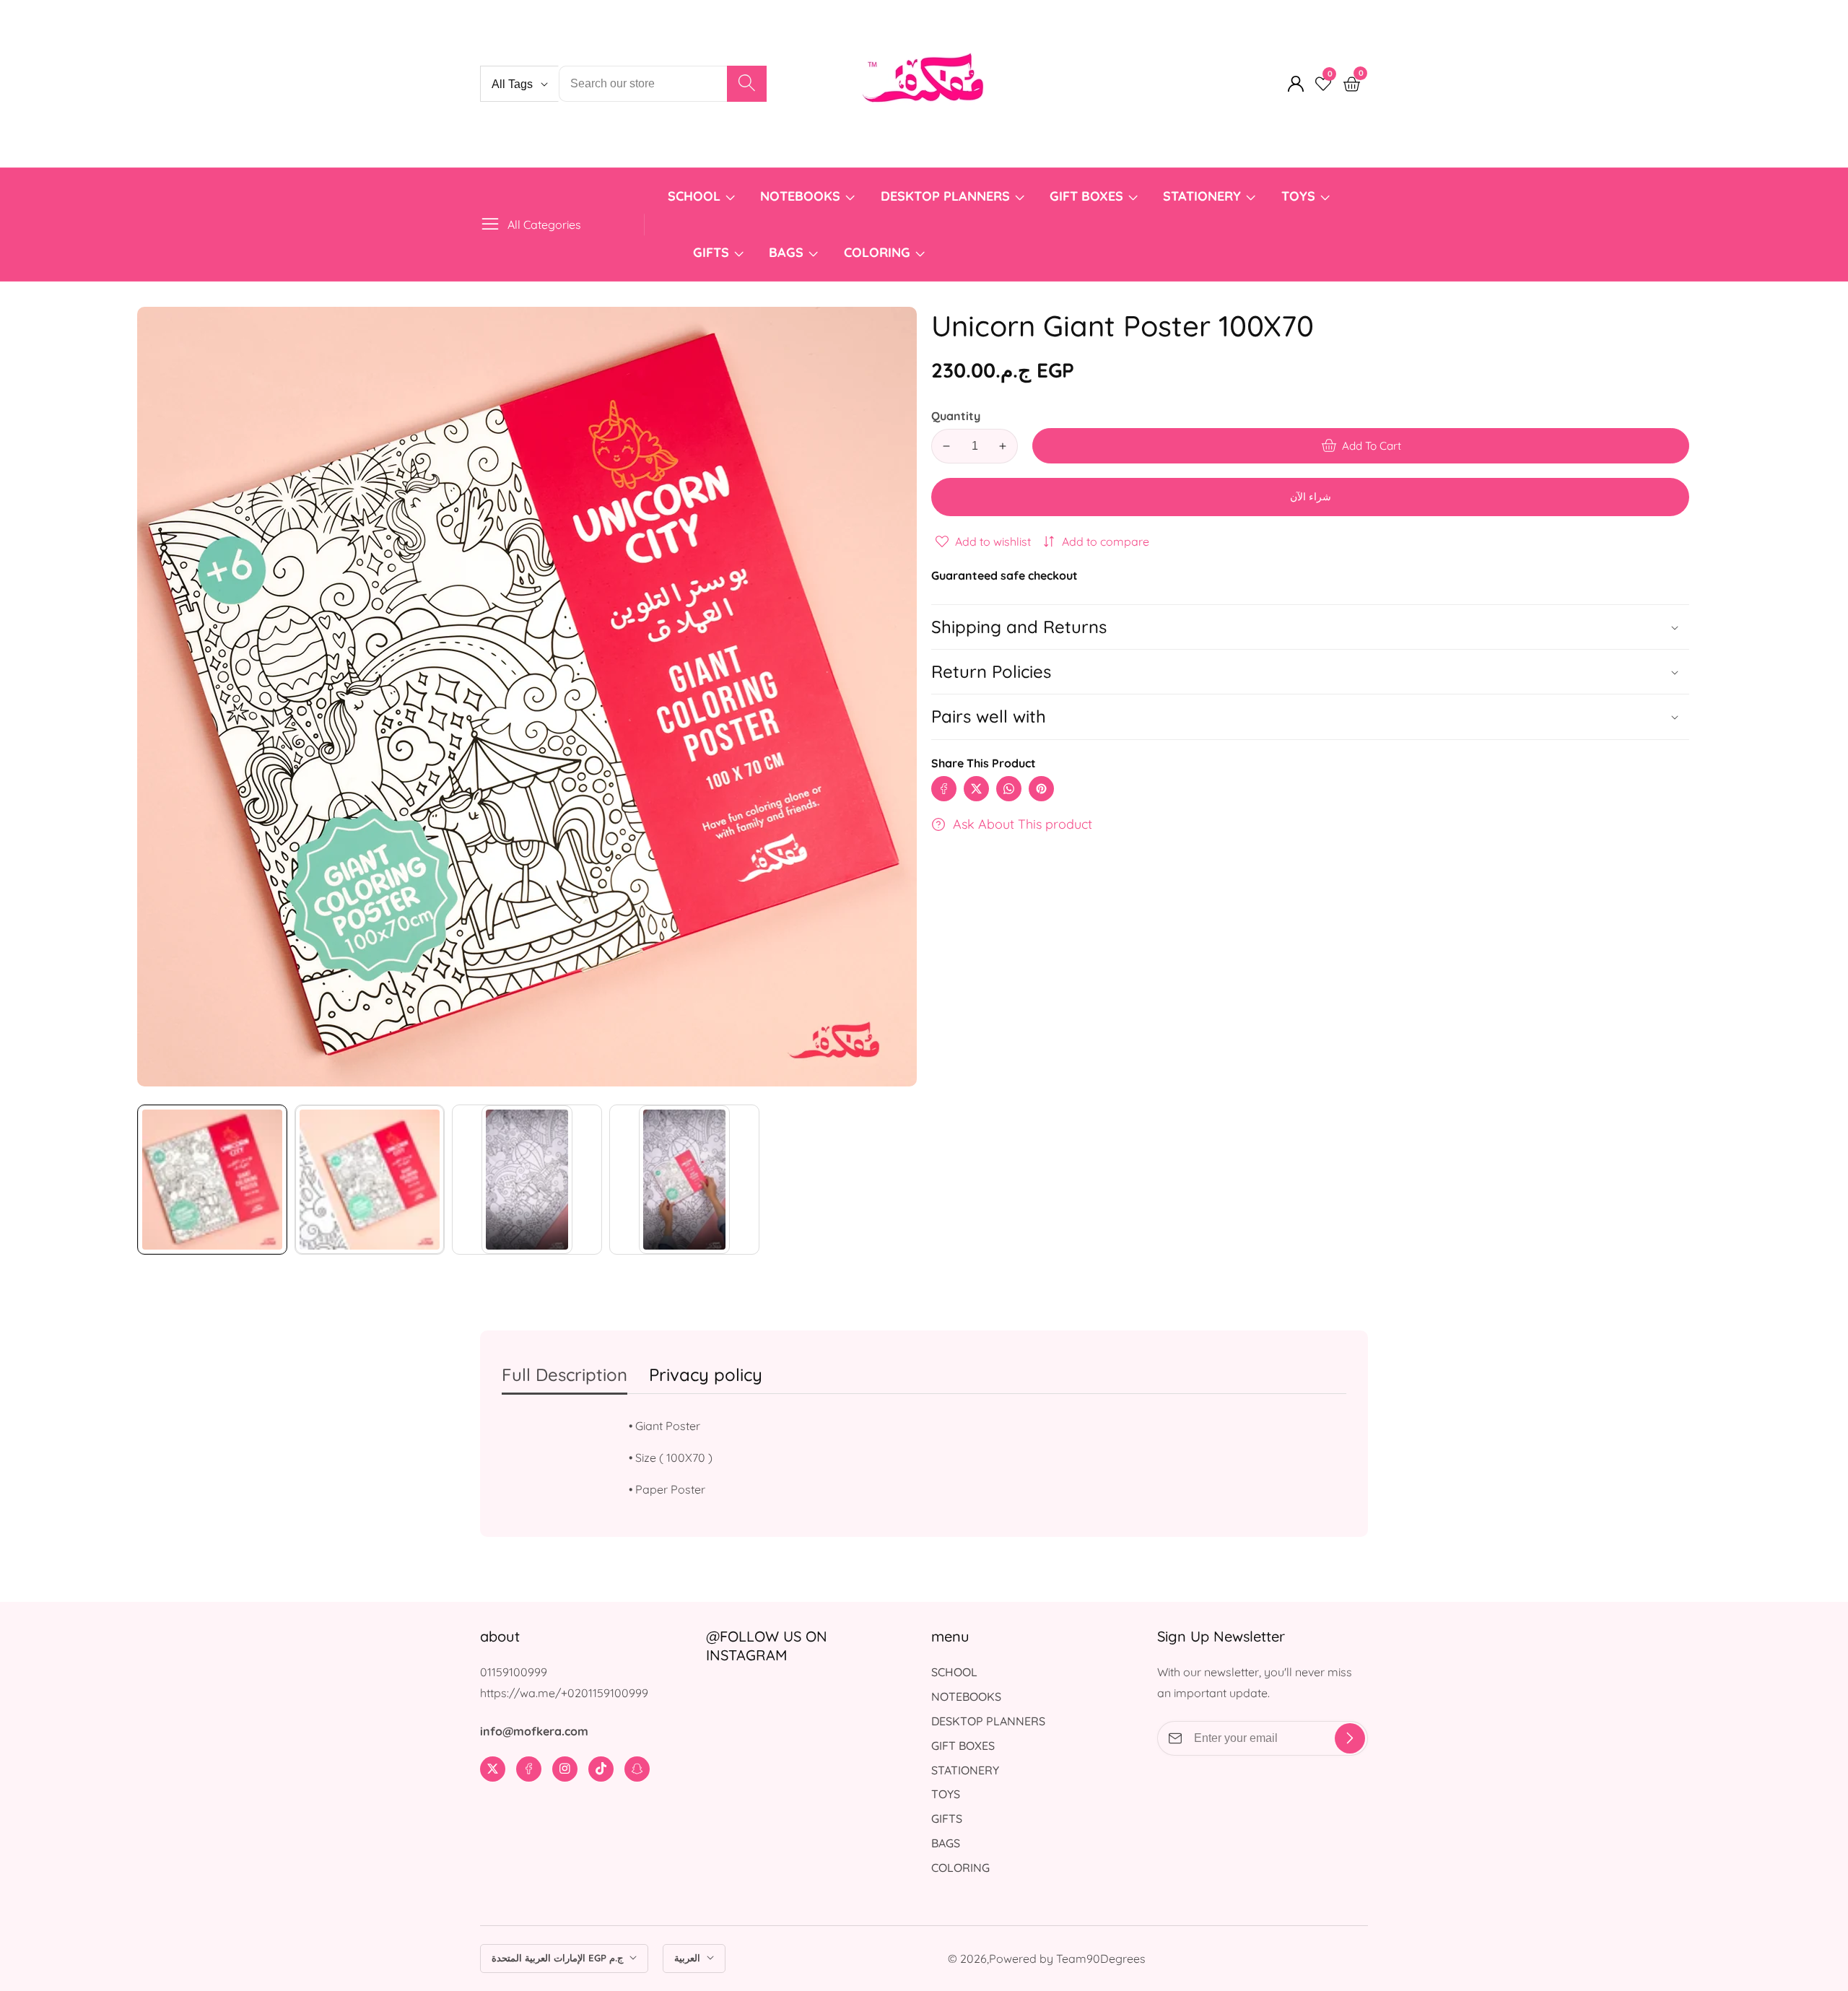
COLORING (879, 252)
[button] (1310, 716)
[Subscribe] (1350, 1738)
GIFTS (711, 252)
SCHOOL (694, 196)
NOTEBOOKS (800, 196)
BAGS (786, 252)
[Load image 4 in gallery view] (684, 1180)
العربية (689, 1958)
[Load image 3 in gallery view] (527, 1180)
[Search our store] (747, 84)
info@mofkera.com (534, 1731)
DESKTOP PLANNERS (945, 196)
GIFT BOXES (1086, 196)
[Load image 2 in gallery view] (370, 1180)
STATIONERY (1202, 196)
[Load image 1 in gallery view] (212, 1180)
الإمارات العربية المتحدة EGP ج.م (559, 1958)
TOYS (1298, 196)
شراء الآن (1311, 497)
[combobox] (663, 84)
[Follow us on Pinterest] (1041, 789)
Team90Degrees (1101, 1959)
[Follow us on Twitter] (976, 789)
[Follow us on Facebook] (944, 789)
